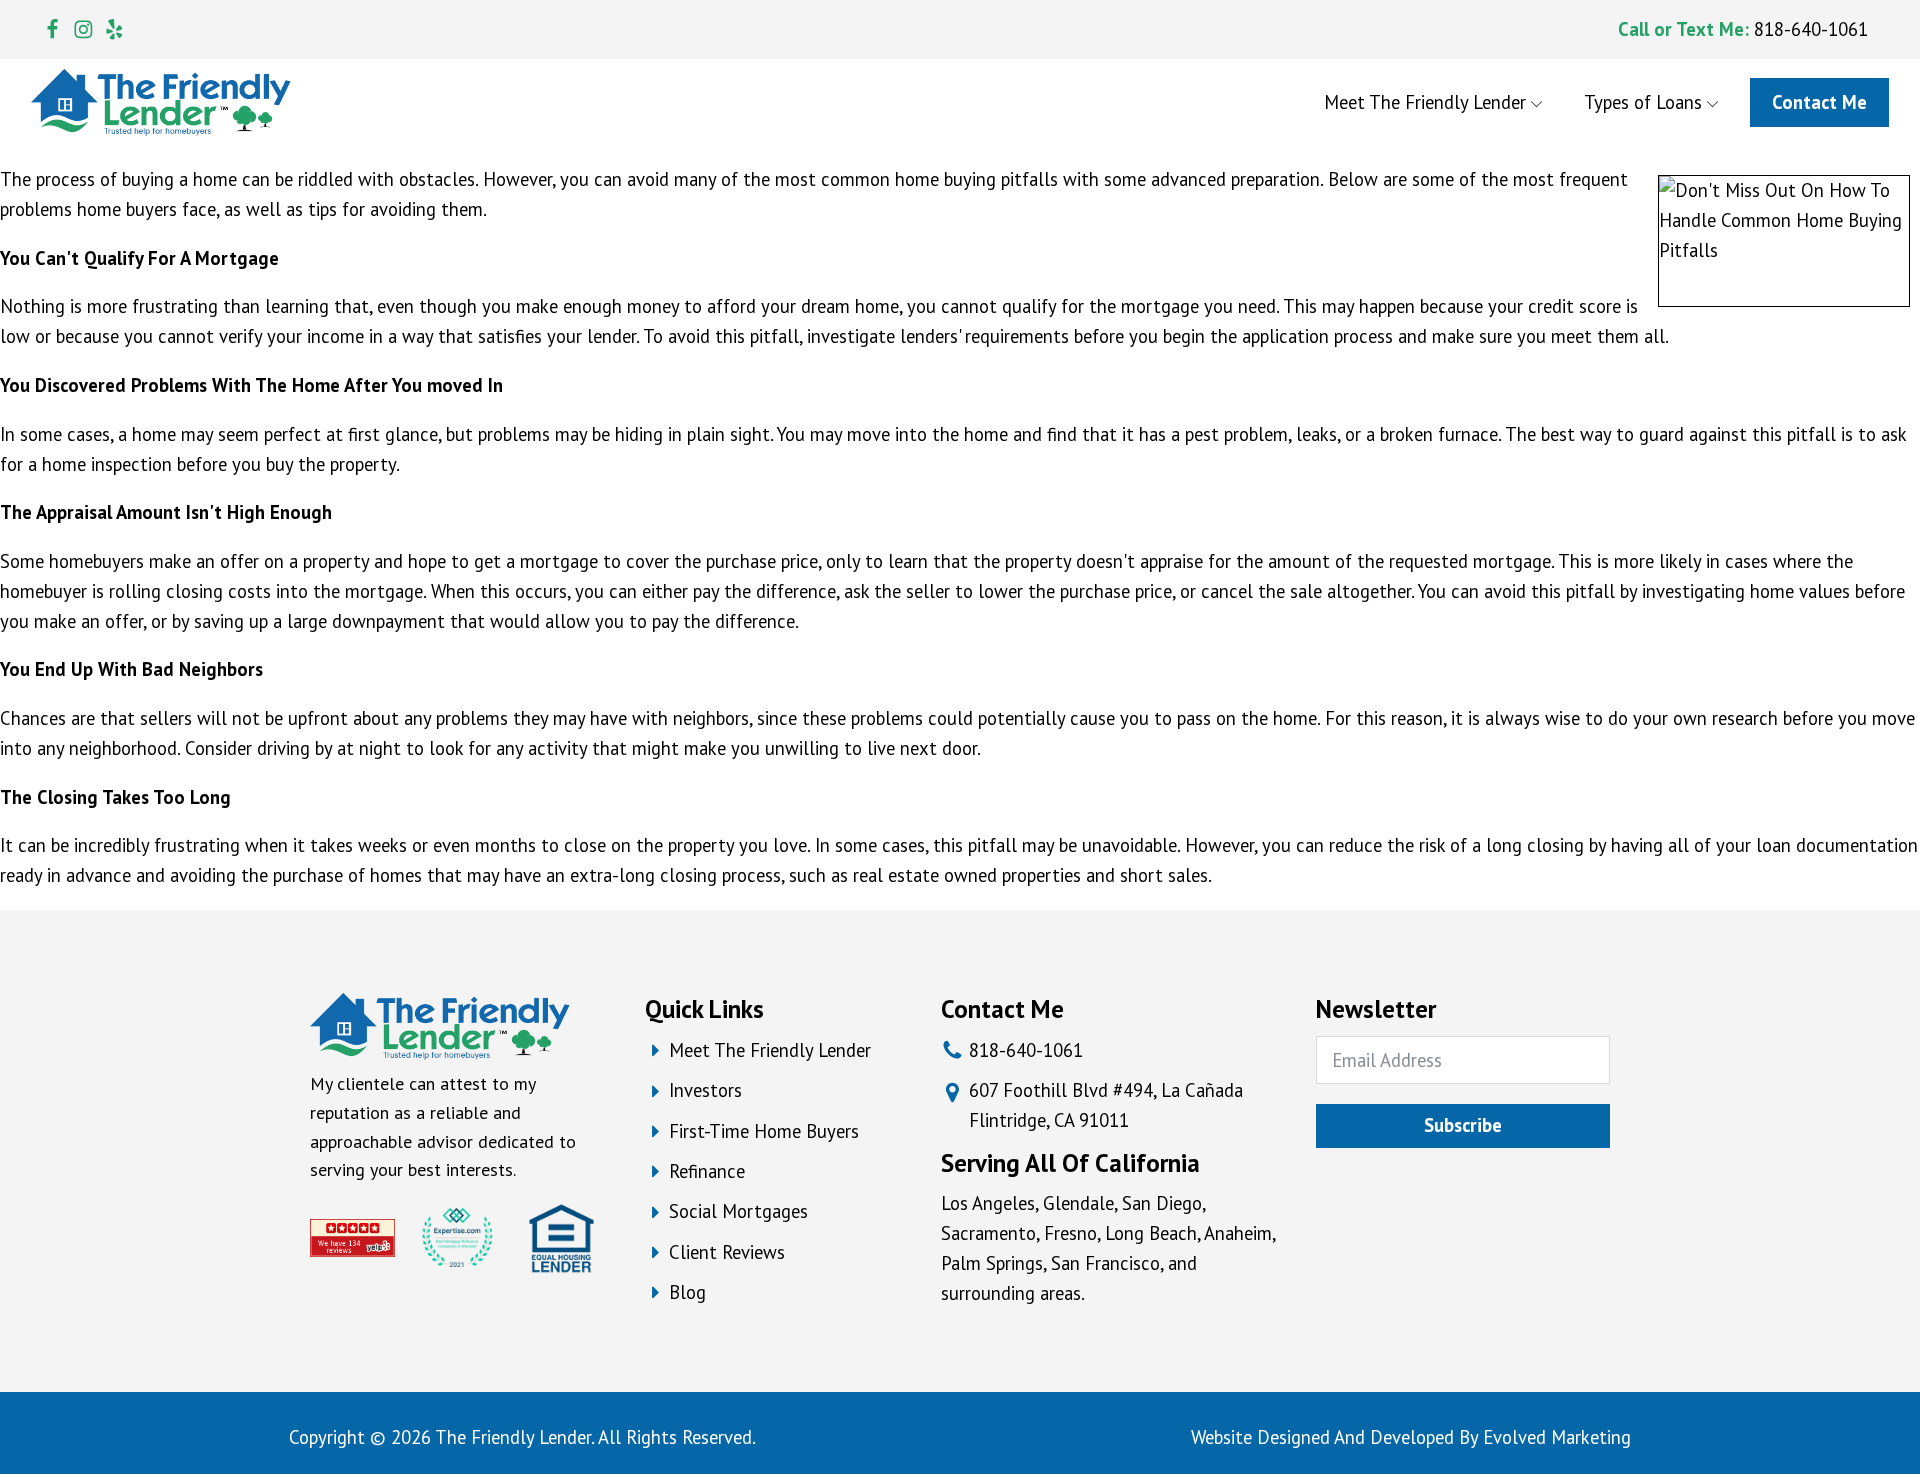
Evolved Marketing (1557, 1437)
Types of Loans (1643, 102)
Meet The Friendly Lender (1425, 102)
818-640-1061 (1811, 29)
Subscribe (1463, 1125)
